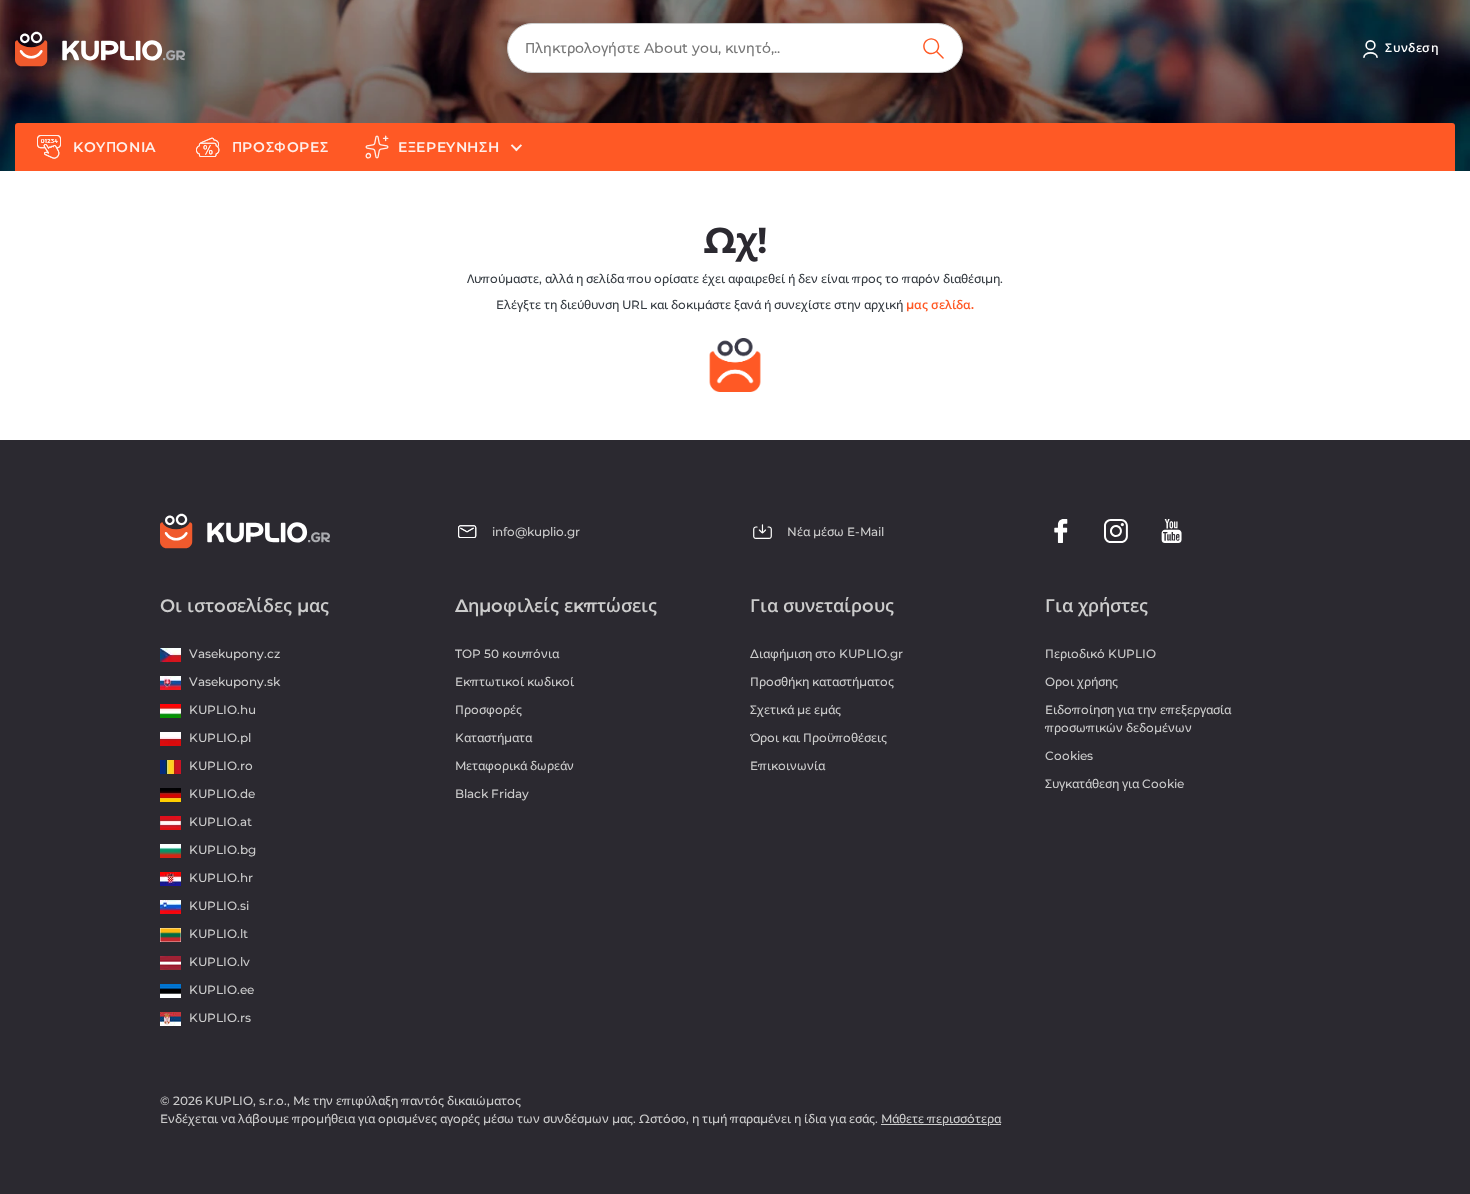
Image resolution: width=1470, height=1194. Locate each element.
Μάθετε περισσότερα (941, 1118)
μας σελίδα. (940, 304)
